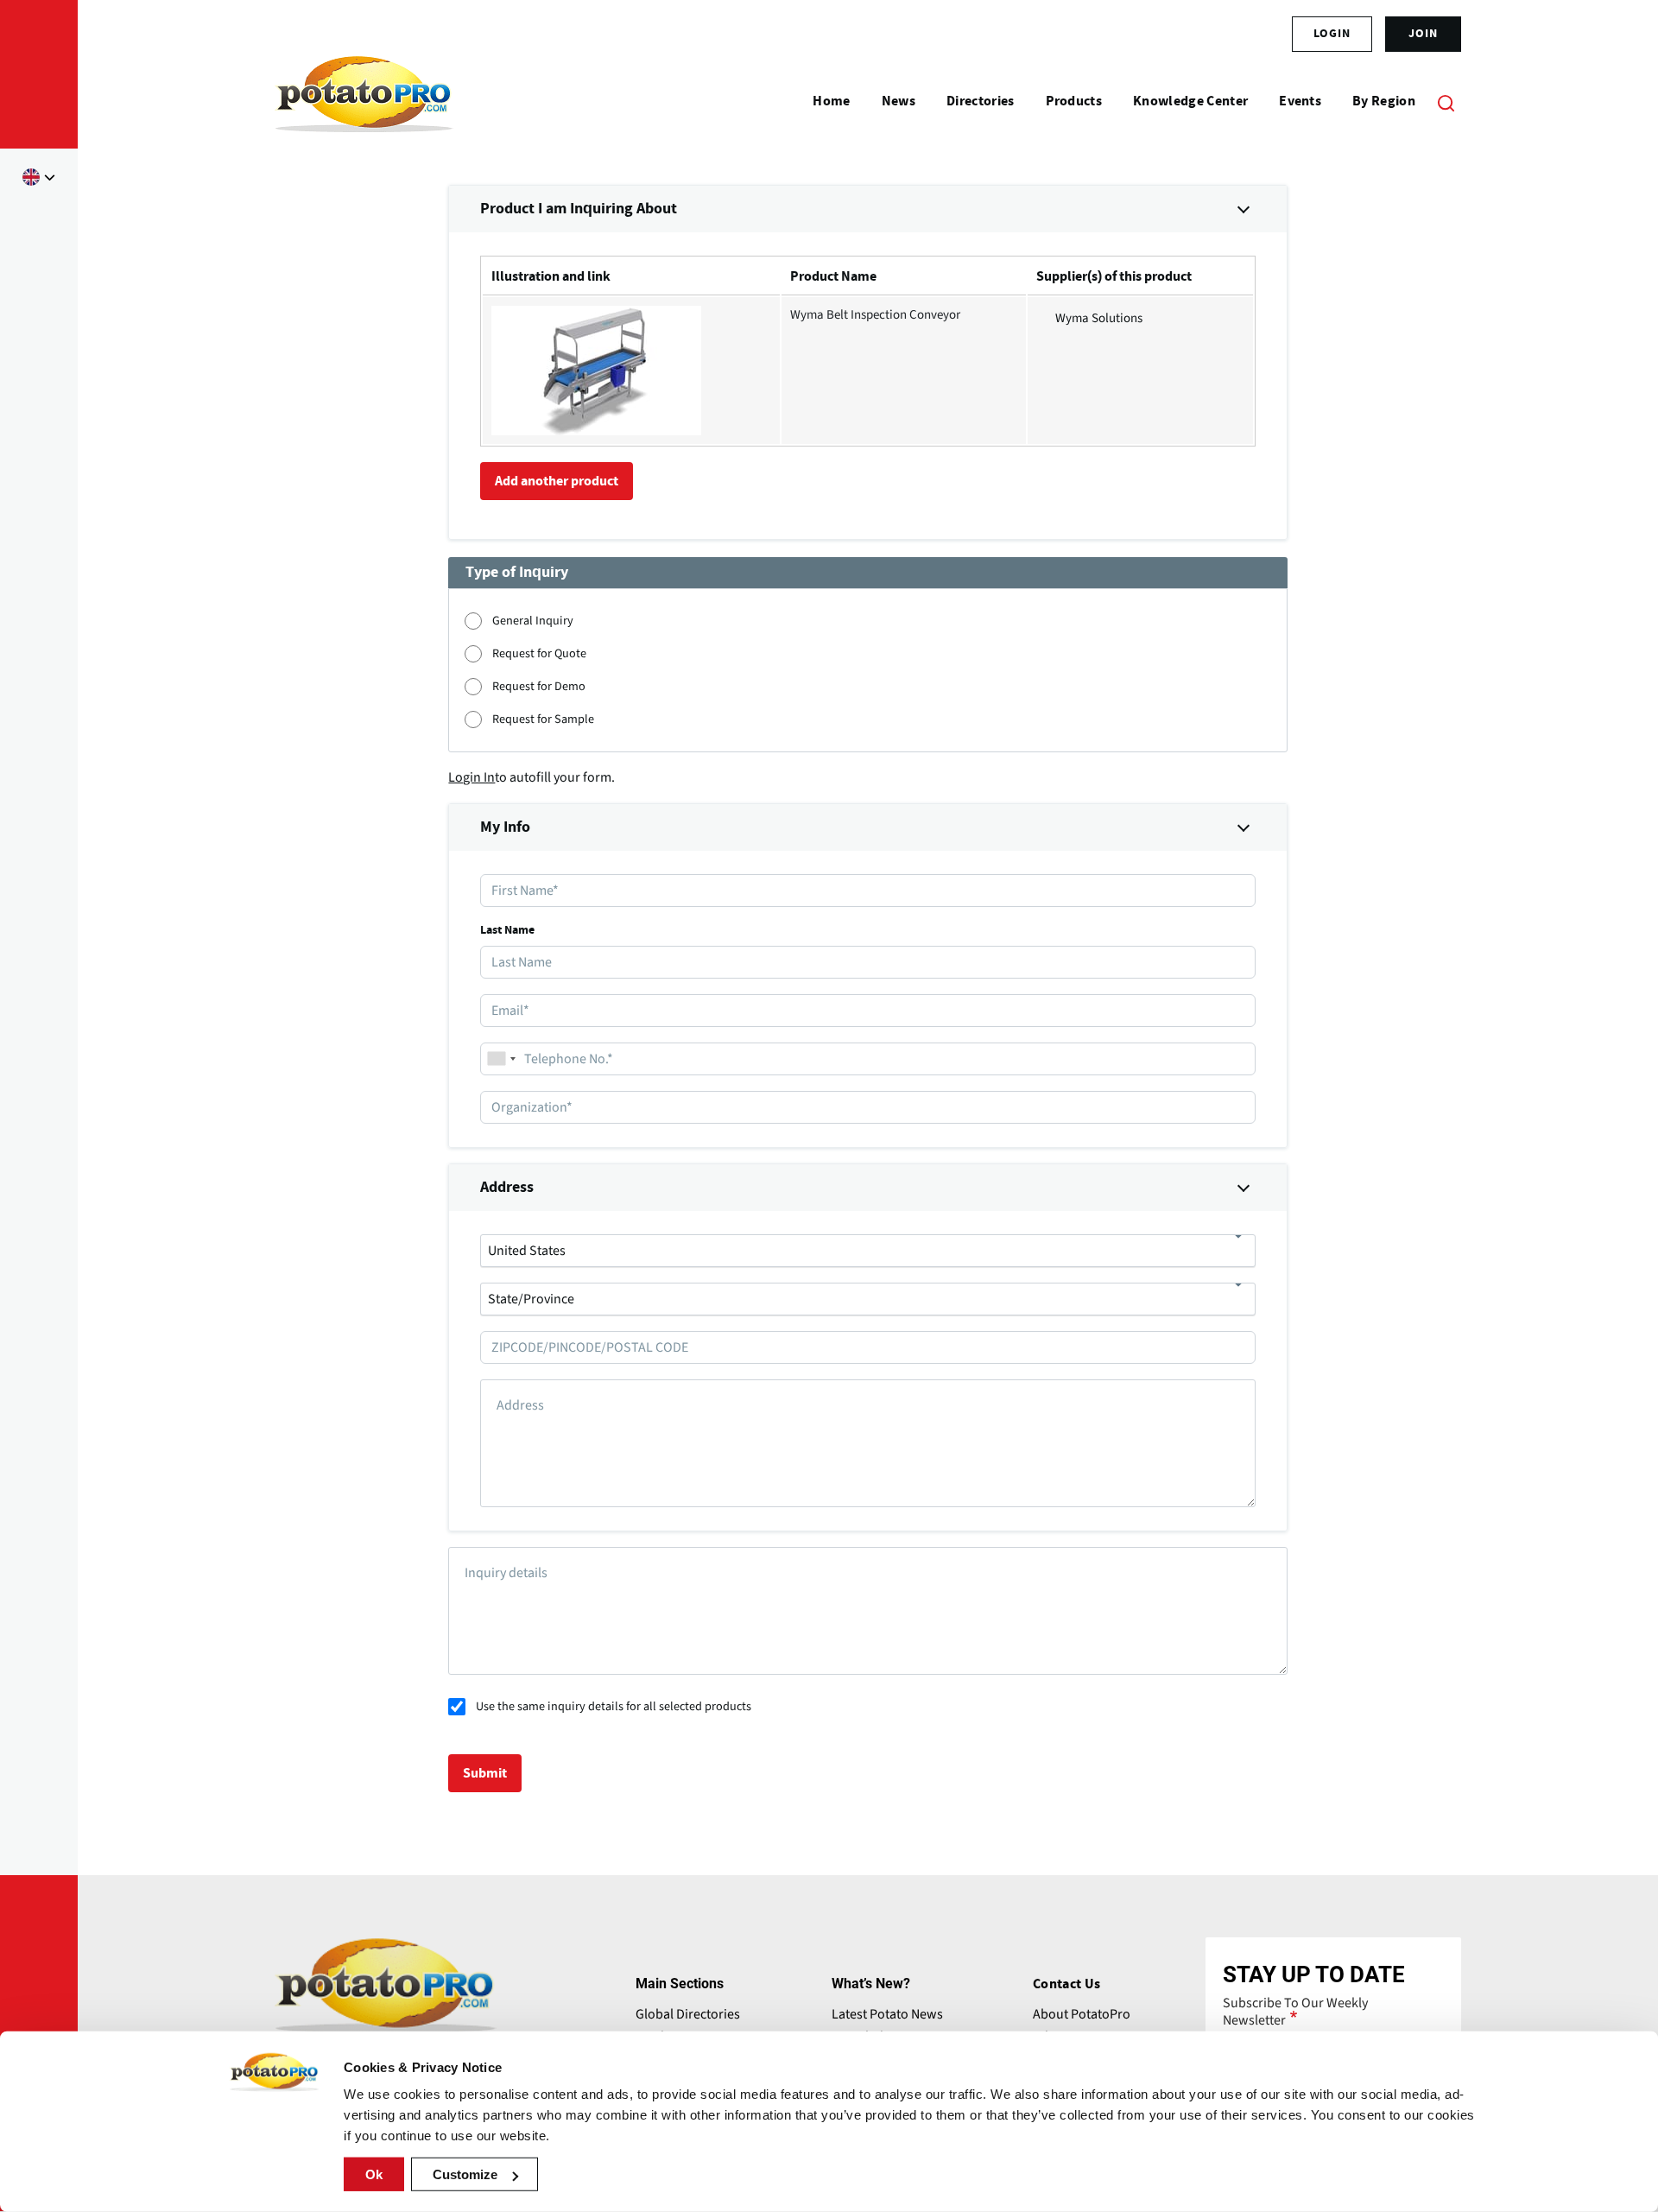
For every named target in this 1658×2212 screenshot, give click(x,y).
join (1423, 34)
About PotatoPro (1082, 2014)
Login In (471, 777)
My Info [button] (505, 827)
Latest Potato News (887, 2014)
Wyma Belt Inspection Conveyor (875, 315)
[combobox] (501, 1059)
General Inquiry (533, 621)
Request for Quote (539, 653)
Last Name (507, 930)
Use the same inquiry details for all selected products (614, 1706)
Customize (465, 2174)
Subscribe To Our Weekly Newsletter (1295, 2012)
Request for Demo (539, 686)
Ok (374, 2174)
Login (1332, 34)
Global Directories (688, 2014)
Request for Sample (543, 719)
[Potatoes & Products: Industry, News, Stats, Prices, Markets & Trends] (364, 102)
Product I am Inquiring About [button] (579, 209)
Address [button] (507, 1188)
